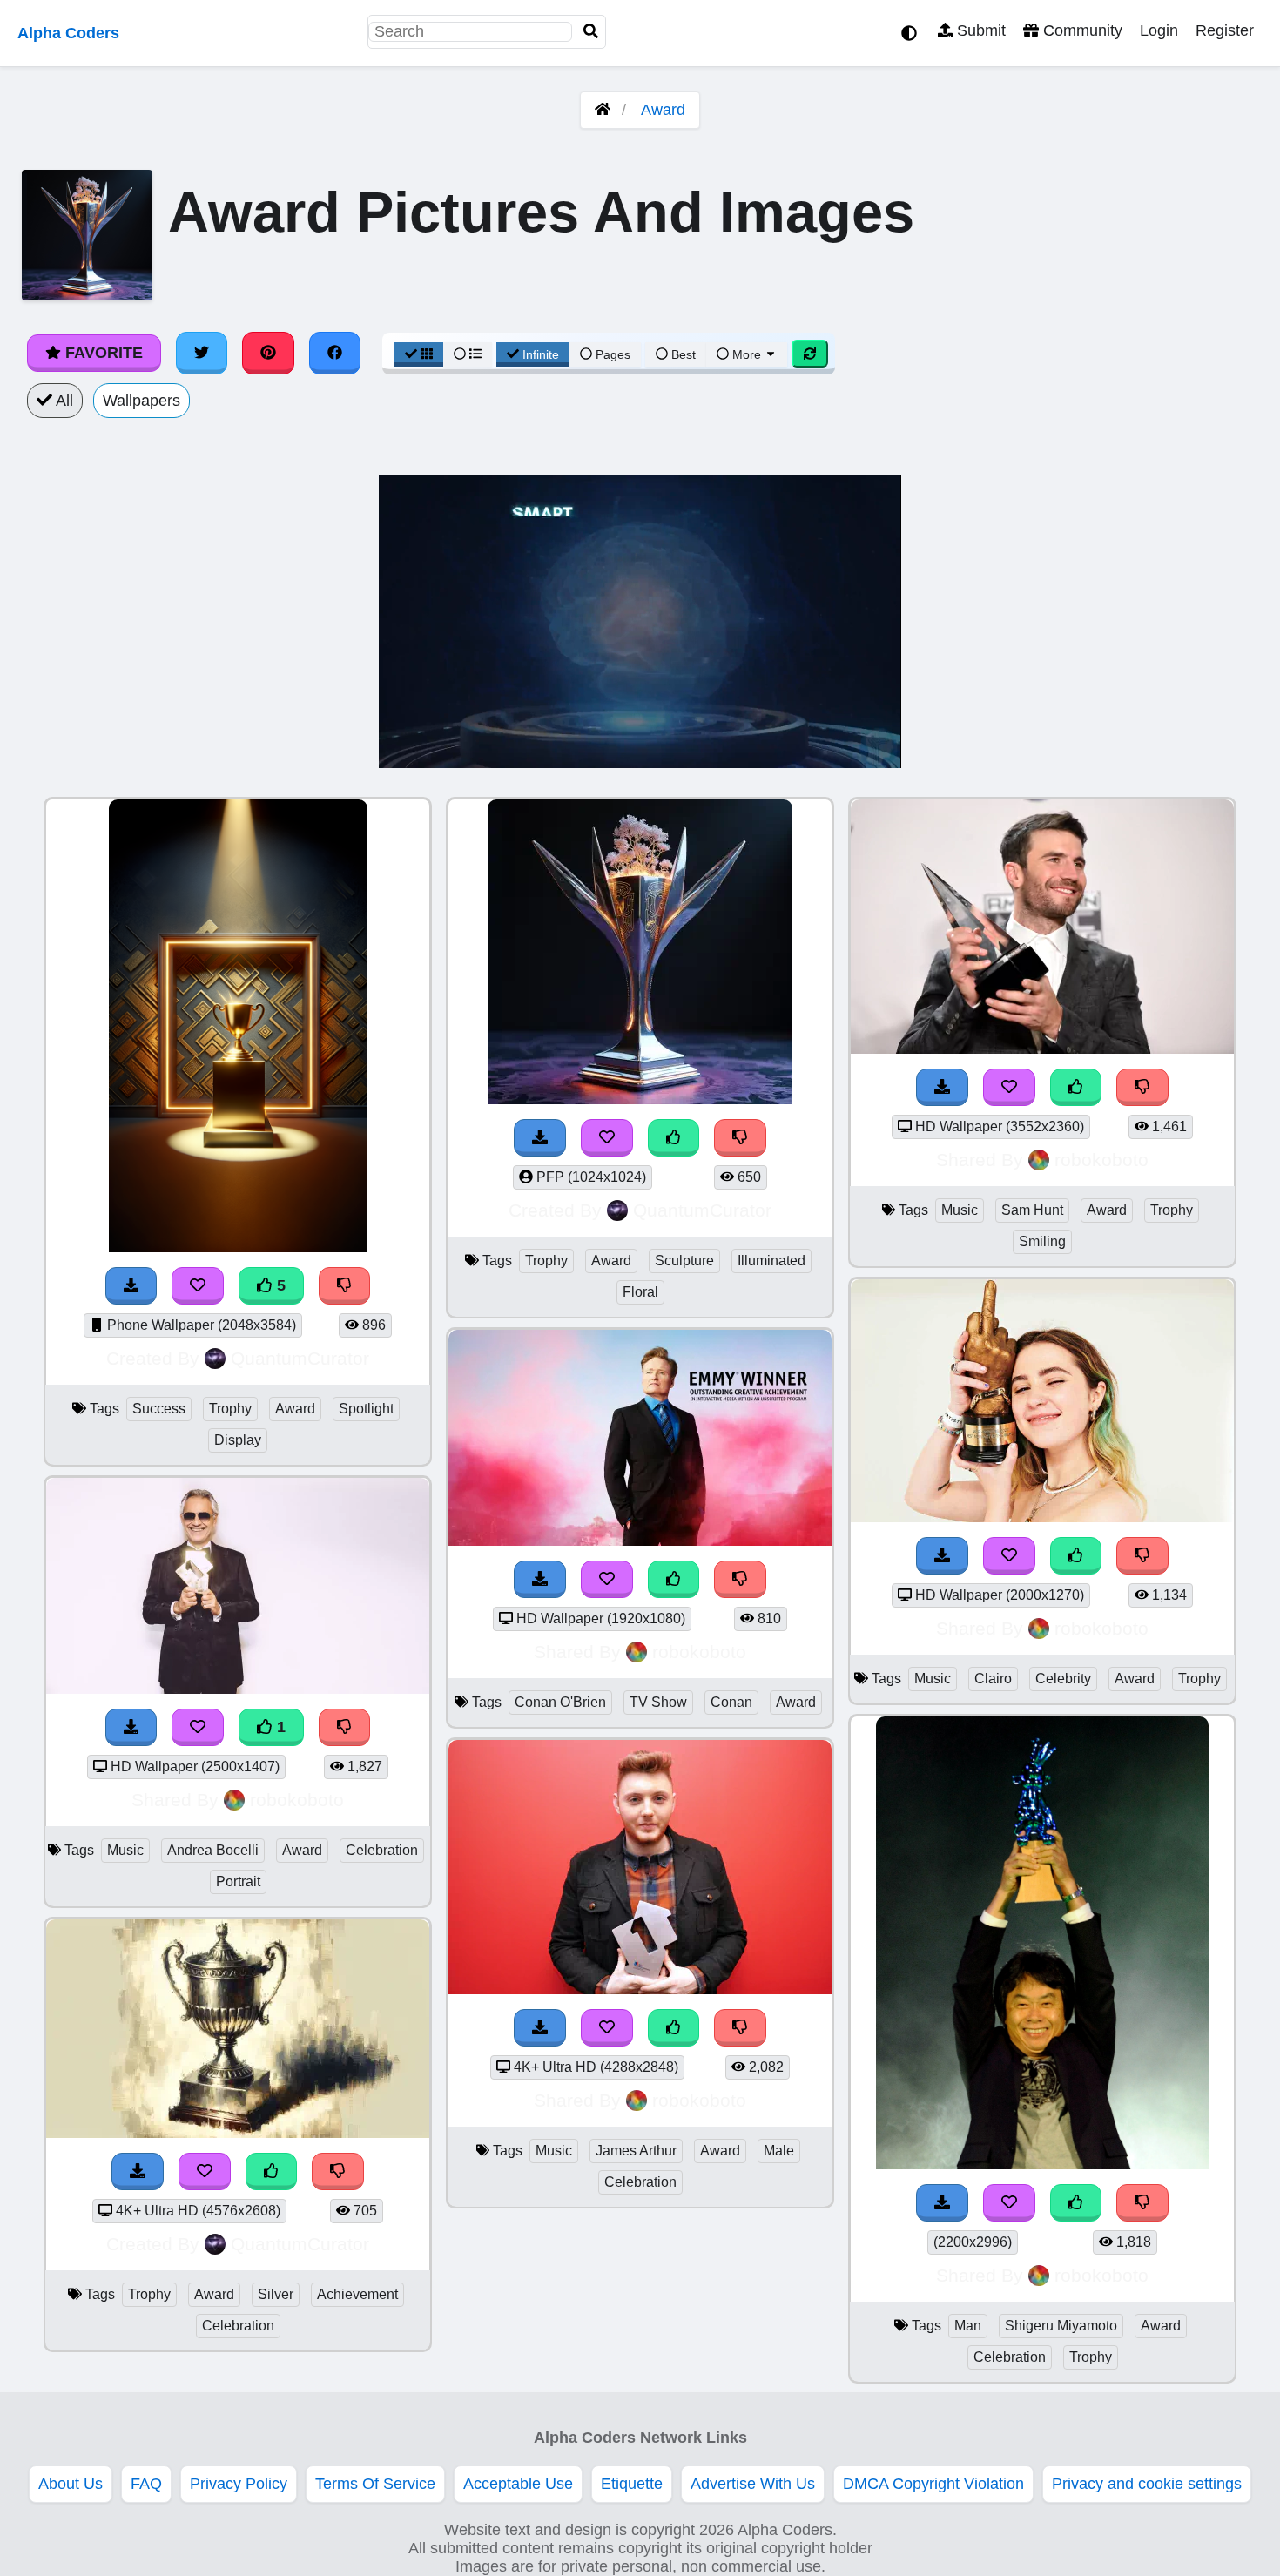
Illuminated (771, 1261)
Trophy (230, 1409)
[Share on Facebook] (335, 353)
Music (125, 1850)
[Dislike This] (1142, 2203)
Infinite (541, 354)
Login (1159, 30)
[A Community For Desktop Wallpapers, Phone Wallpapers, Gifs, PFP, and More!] (603, 110)
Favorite (102, 353)
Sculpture (684, 1261)
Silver (276, 2294)
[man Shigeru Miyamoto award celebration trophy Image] (1042, 2164)
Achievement (357, 2294)
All (63, 401)
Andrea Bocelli (213, 1850)
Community (1081, 30)
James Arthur (636, 2151)
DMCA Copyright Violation (933, 2484)
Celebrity (1063, 1679)
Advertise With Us (753, 2484)
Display (238, 1440)
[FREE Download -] (942, 2203)
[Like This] (1076, 2203)
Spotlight (366, 1409)
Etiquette (632, 2484)
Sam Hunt (1032, 1210)
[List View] (468, 354)
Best (682, 354)
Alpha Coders (68, 33)
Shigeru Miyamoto (1061, 2326)
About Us (71, 2484)
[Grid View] (419, 354)
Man (968, 2326)
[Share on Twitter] (202, 353)
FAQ (146, 2484)
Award (663, 110)
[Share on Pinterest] (268, 353)
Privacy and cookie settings (1147, 2484)
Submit (979, 30)
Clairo (993, 1679)
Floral (640, 1292)
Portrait (238, 1881)
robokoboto (297, 1800)
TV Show (658, 1702)
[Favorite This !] (1009, 2203)
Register (1225, 30)
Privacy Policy (239, 2484)
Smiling (1042, 1241)
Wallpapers (141, 401)
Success (159, 1409)
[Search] (591, 32)
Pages (613, 354)
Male (779, 2151)
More (747, 354)
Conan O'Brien (560, 1702)
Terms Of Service (375, 2484)
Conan (731, 1702)
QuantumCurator (300, 1358)
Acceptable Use (518, 2484)
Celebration (382, 1850)
